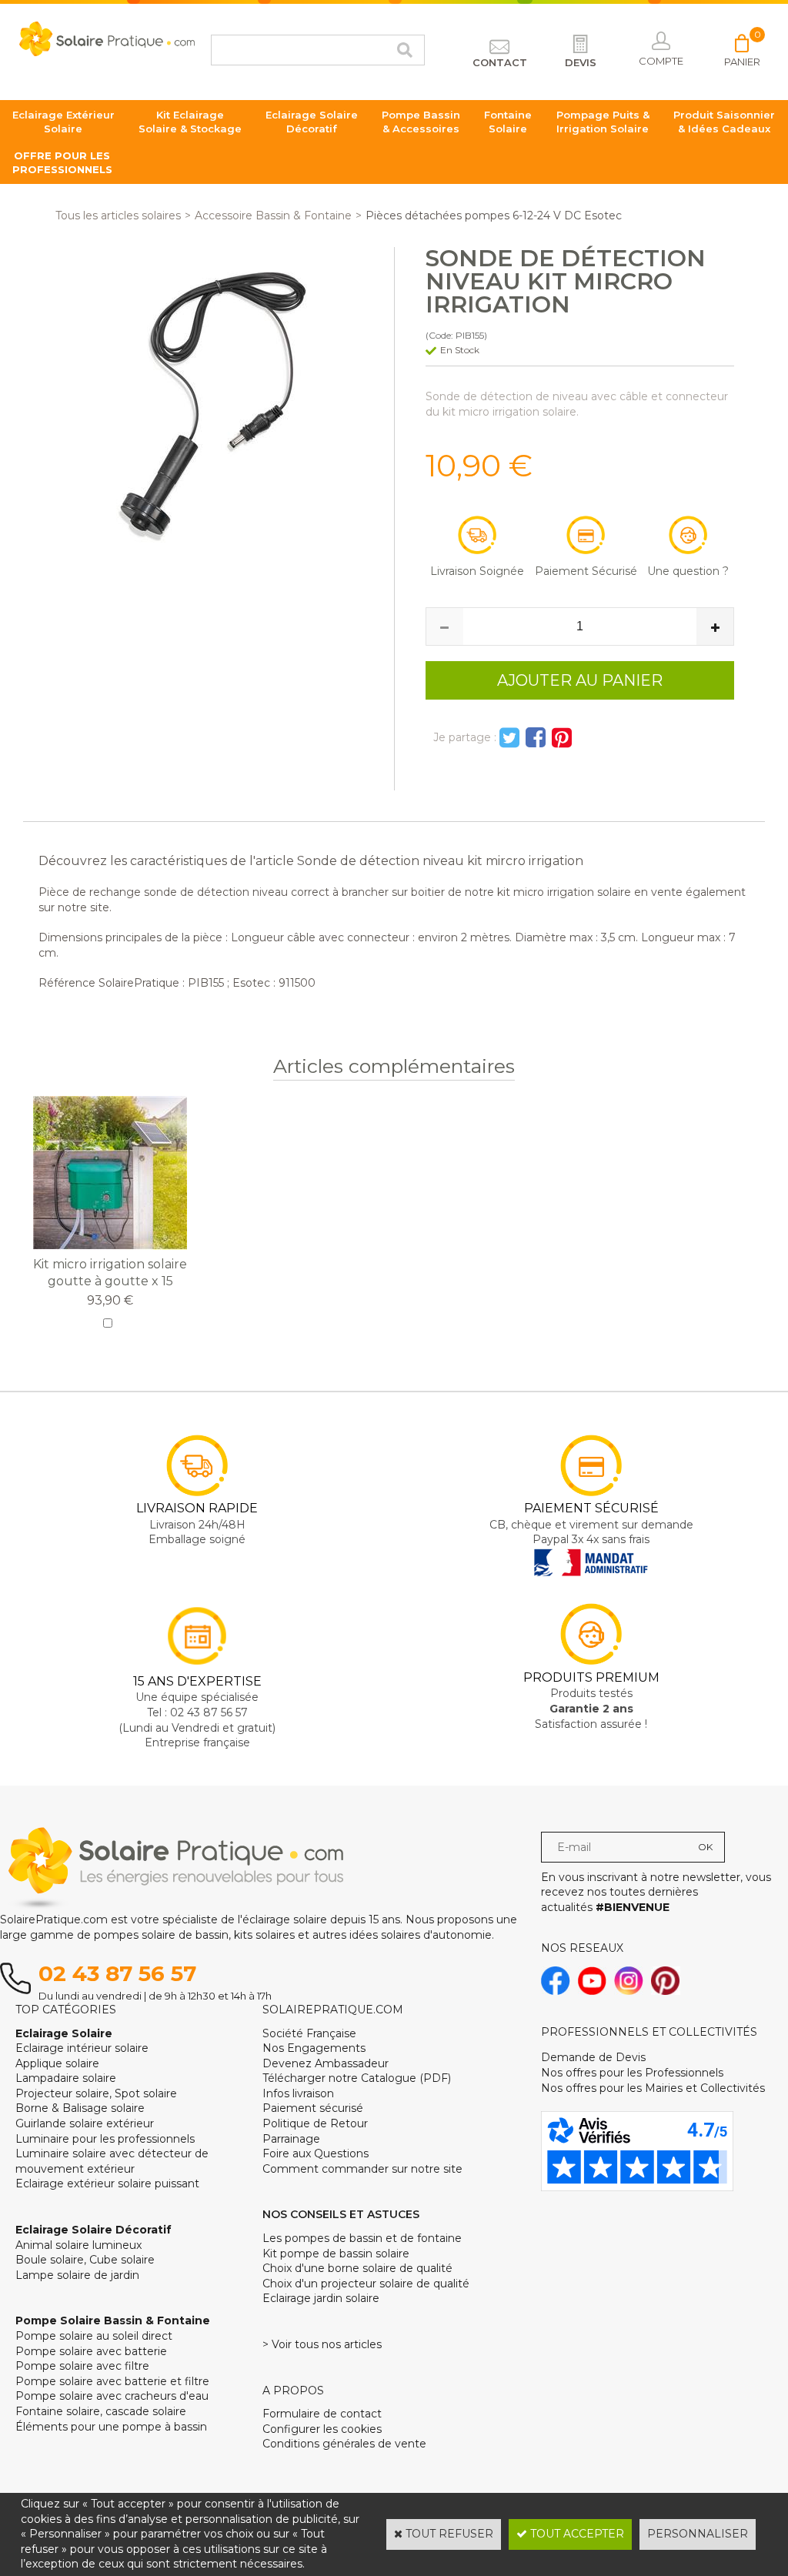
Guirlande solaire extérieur (85, 2123)
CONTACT (500, 62)
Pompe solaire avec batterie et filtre (112, 2381)
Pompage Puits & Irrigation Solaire (603, 122)
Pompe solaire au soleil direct (94, 2336)
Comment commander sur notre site (362, 2169)
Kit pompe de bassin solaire (336, 2254)
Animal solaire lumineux (78, 2245)
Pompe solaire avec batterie (91, 2351)
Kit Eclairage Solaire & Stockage (190, 122)
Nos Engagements (314, 2048)
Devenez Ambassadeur (326, 2063)
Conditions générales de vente (344, 2444)
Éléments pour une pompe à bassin (111, 2427)
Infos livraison (298, 2093)
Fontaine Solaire (508, 122)
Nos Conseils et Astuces (341, 2214)
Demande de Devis (593, 2057)
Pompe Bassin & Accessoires (421, 122)
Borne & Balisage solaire (80, 2108)
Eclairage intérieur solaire (82, 2048)
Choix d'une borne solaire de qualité (357, 2268)
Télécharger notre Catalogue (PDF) (357, 2078)
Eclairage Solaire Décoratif (312, 122)
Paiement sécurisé (313, 2108)
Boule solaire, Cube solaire (85, 2260)
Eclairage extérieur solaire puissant (107, 2183)
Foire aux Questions (316, 2153)
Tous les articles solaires (118, 216)
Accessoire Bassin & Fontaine (273, 216)
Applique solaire (57, 2063)
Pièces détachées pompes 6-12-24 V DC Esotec (494, 216)
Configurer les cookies (322, 2429)
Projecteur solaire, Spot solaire (96, 2093)
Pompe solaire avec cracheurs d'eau (112, 2396)
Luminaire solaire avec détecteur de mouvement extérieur (112, 2161)
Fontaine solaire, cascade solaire (101, 2411)
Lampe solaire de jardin (77, 2275)
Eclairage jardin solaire (321, 2298)
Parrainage (291, 2139)
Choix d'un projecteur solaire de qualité (366, 2284)
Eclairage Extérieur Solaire (63, 122)
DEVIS (581, 62)
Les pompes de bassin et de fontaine (362, 2238)
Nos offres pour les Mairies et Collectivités (653, 2088)
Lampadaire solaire (66, 2078)
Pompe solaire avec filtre (82, 2366)
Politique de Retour (315, 2123)
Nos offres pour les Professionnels (632, 2073)
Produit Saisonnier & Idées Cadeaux (724, 122)
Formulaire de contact (322, 2414)
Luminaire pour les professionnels (105, 2139)
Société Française (309, 2033)
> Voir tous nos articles (322, 2344)
